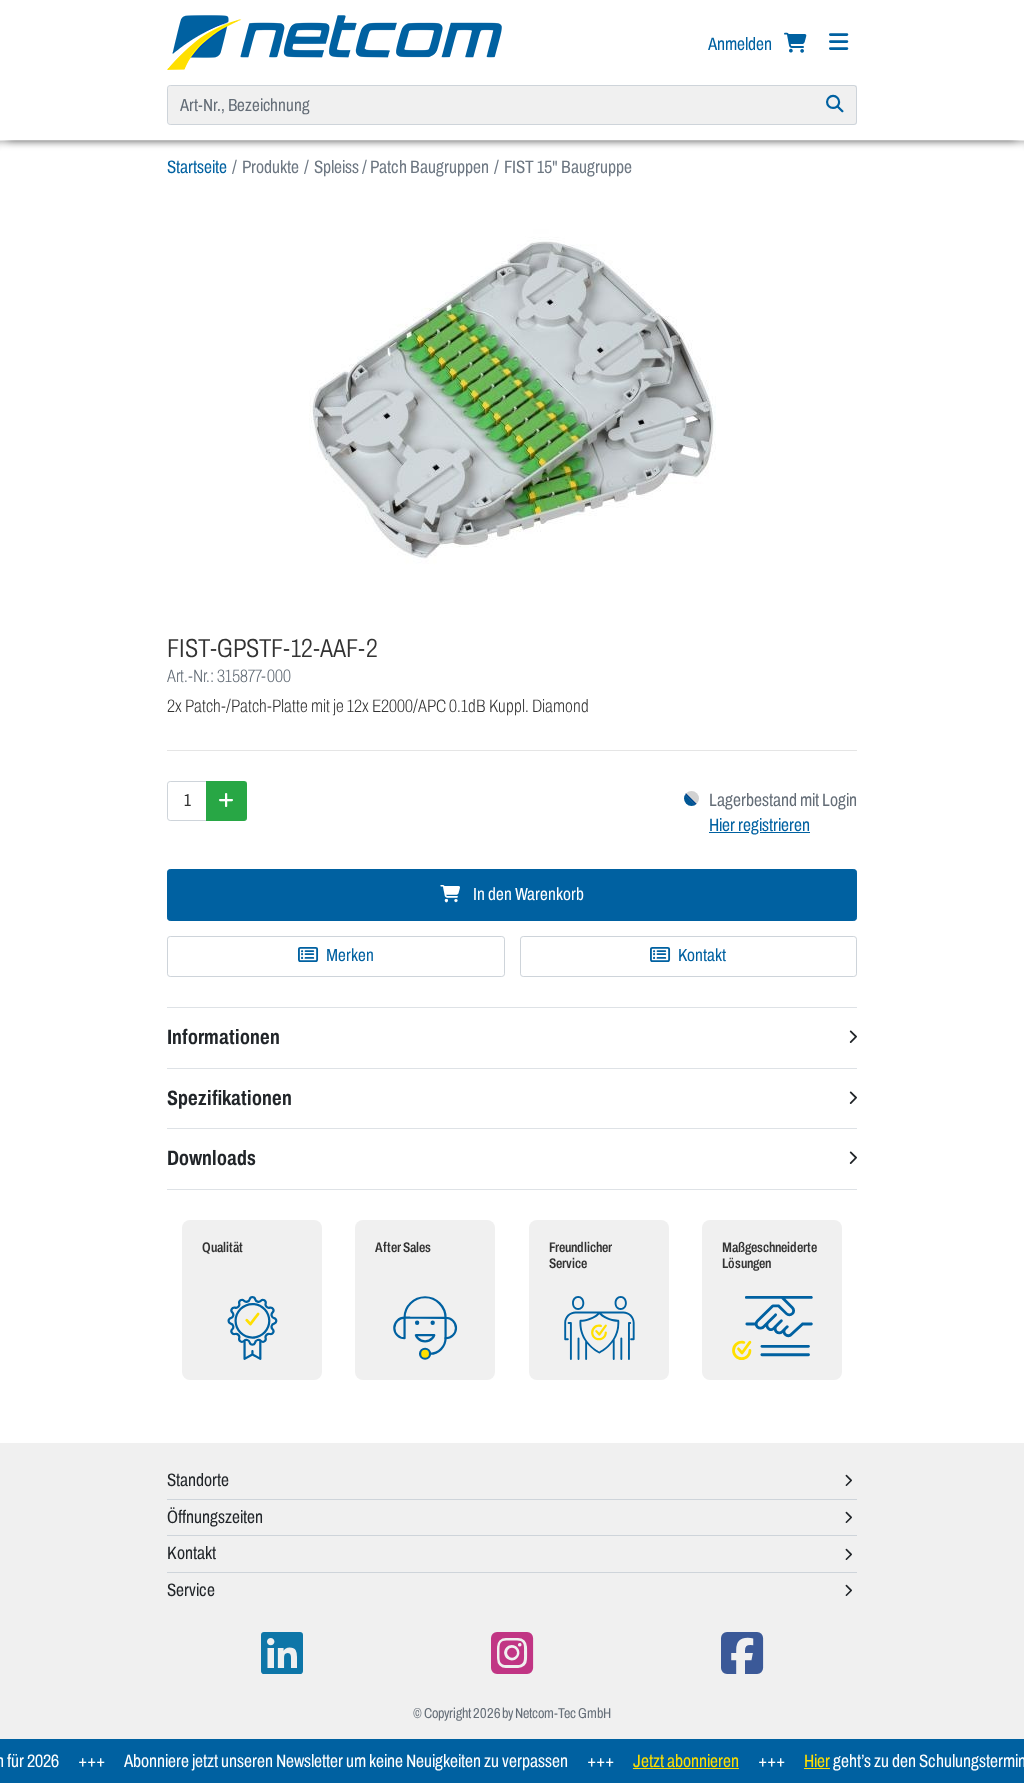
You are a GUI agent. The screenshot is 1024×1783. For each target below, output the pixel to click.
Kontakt (700, 955)
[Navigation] (838, 42)
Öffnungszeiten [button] (215, 1517)
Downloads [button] (211, 1158)
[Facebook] (742, 1653)
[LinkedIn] (282, 1653)
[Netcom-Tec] (334, 41)
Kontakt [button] (191, 1553)
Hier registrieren (759, 825)
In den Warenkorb (527, 894)
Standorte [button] (198, 1480)
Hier (797, 1761)
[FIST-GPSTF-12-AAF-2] (512, 399)
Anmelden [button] (741, 44)
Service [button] (191, 1590)
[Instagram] (512, 1653)
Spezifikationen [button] (229, 1098)
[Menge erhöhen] (226, 801)
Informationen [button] (223, 1037)
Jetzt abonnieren (666, 1761)
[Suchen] (835, 105)
